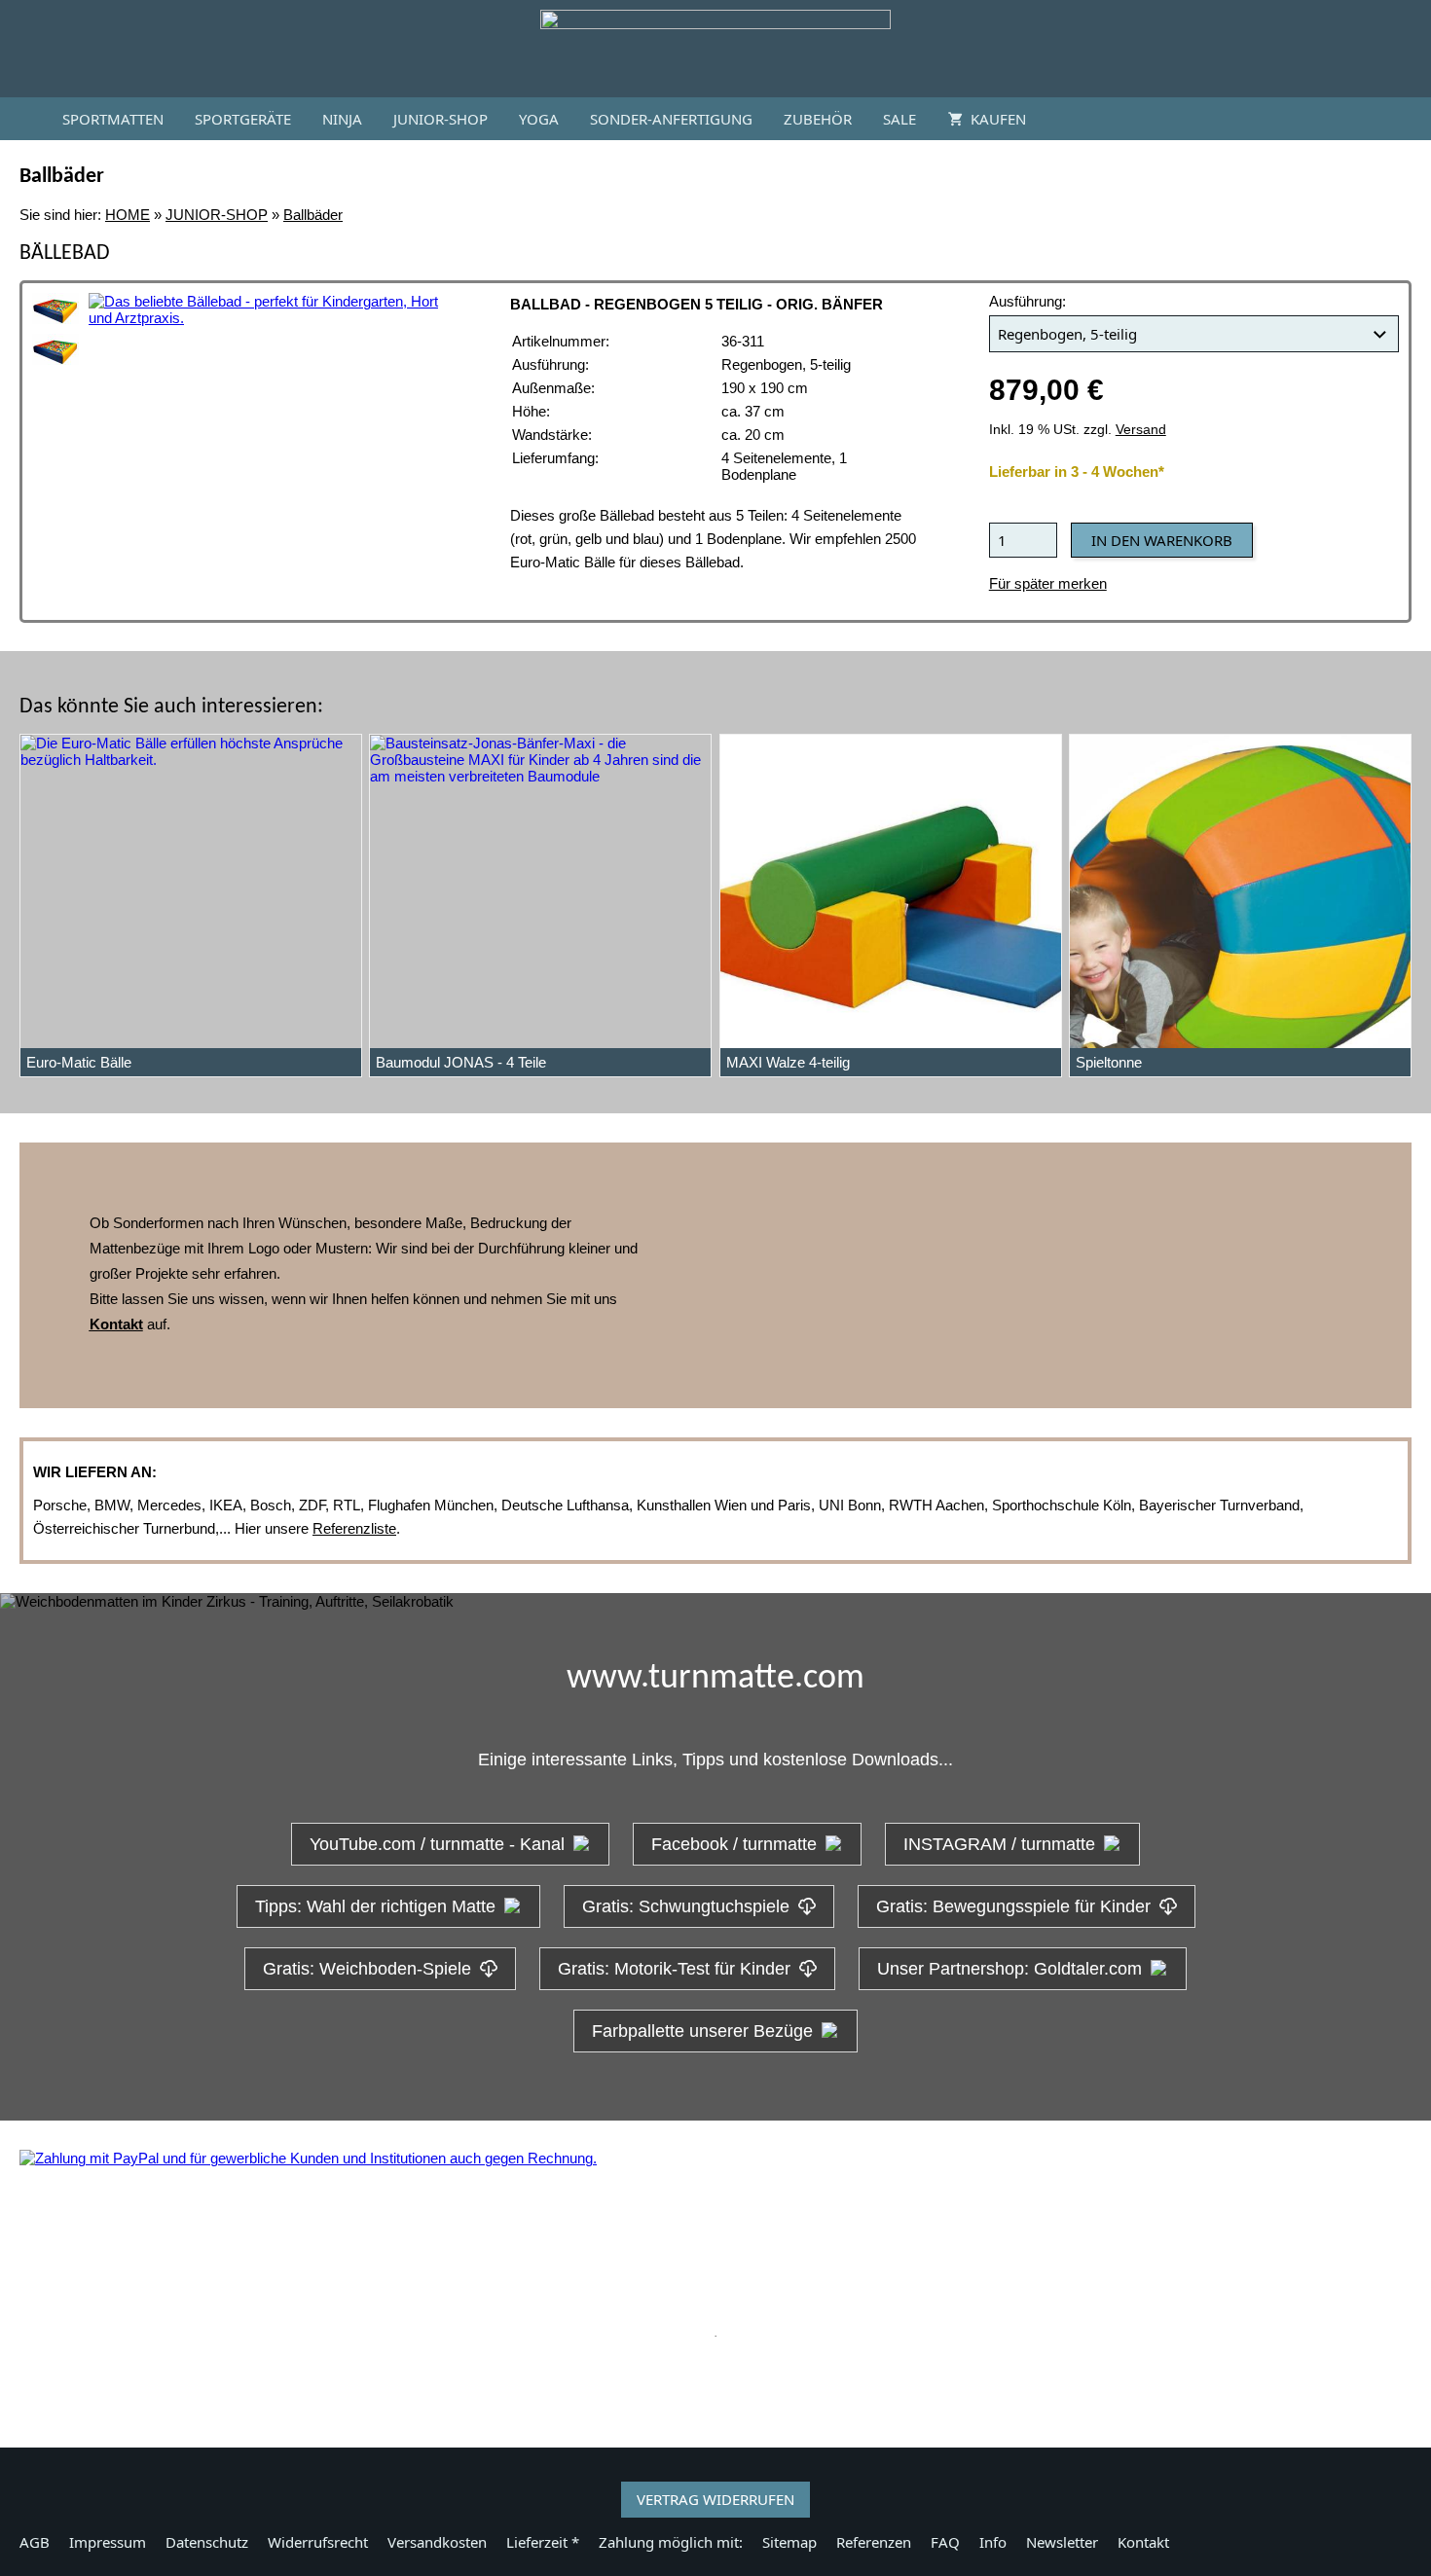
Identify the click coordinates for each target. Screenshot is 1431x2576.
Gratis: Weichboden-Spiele (367, 1969)
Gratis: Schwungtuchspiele (686, 1906)
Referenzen (874, 2542)
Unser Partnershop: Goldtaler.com (1009, 1969)
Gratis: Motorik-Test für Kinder (674, 1969)
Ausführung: (1027, 301)
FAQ (945, 2542)
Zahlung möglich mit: (671, 2542)
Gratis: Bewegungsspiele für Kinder (1013, 1906)
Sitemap (789, 2542)
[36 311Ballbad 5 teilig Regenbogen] (55, 308)
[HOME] (23, 119)
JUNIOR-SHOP (217, 215)
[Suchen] (1408, 119)
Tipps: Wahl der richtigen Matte (375, 1906)
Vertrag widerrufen (715, 2499)
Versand (1141, 430)
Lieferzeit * (543, 2542)
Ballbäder (313, 215)
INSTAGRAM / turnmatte (999, 1844)
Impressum (108, 2542)
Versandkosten (437, 2542)
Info (993, 2542)
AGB (35, 2542)
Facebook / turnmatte (734, 1844)
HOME (128, 215)
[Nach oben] (715, 2384)
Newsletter (1062, 2542)
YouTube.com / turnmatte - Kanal (437, 1844)
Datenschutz (207, 2542)
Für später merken (1048, 583)
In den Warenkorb (1162, 540)
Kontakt (1143, 2542)
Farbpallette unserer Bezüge (702, 2031)
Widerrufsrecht (318, 2542)
